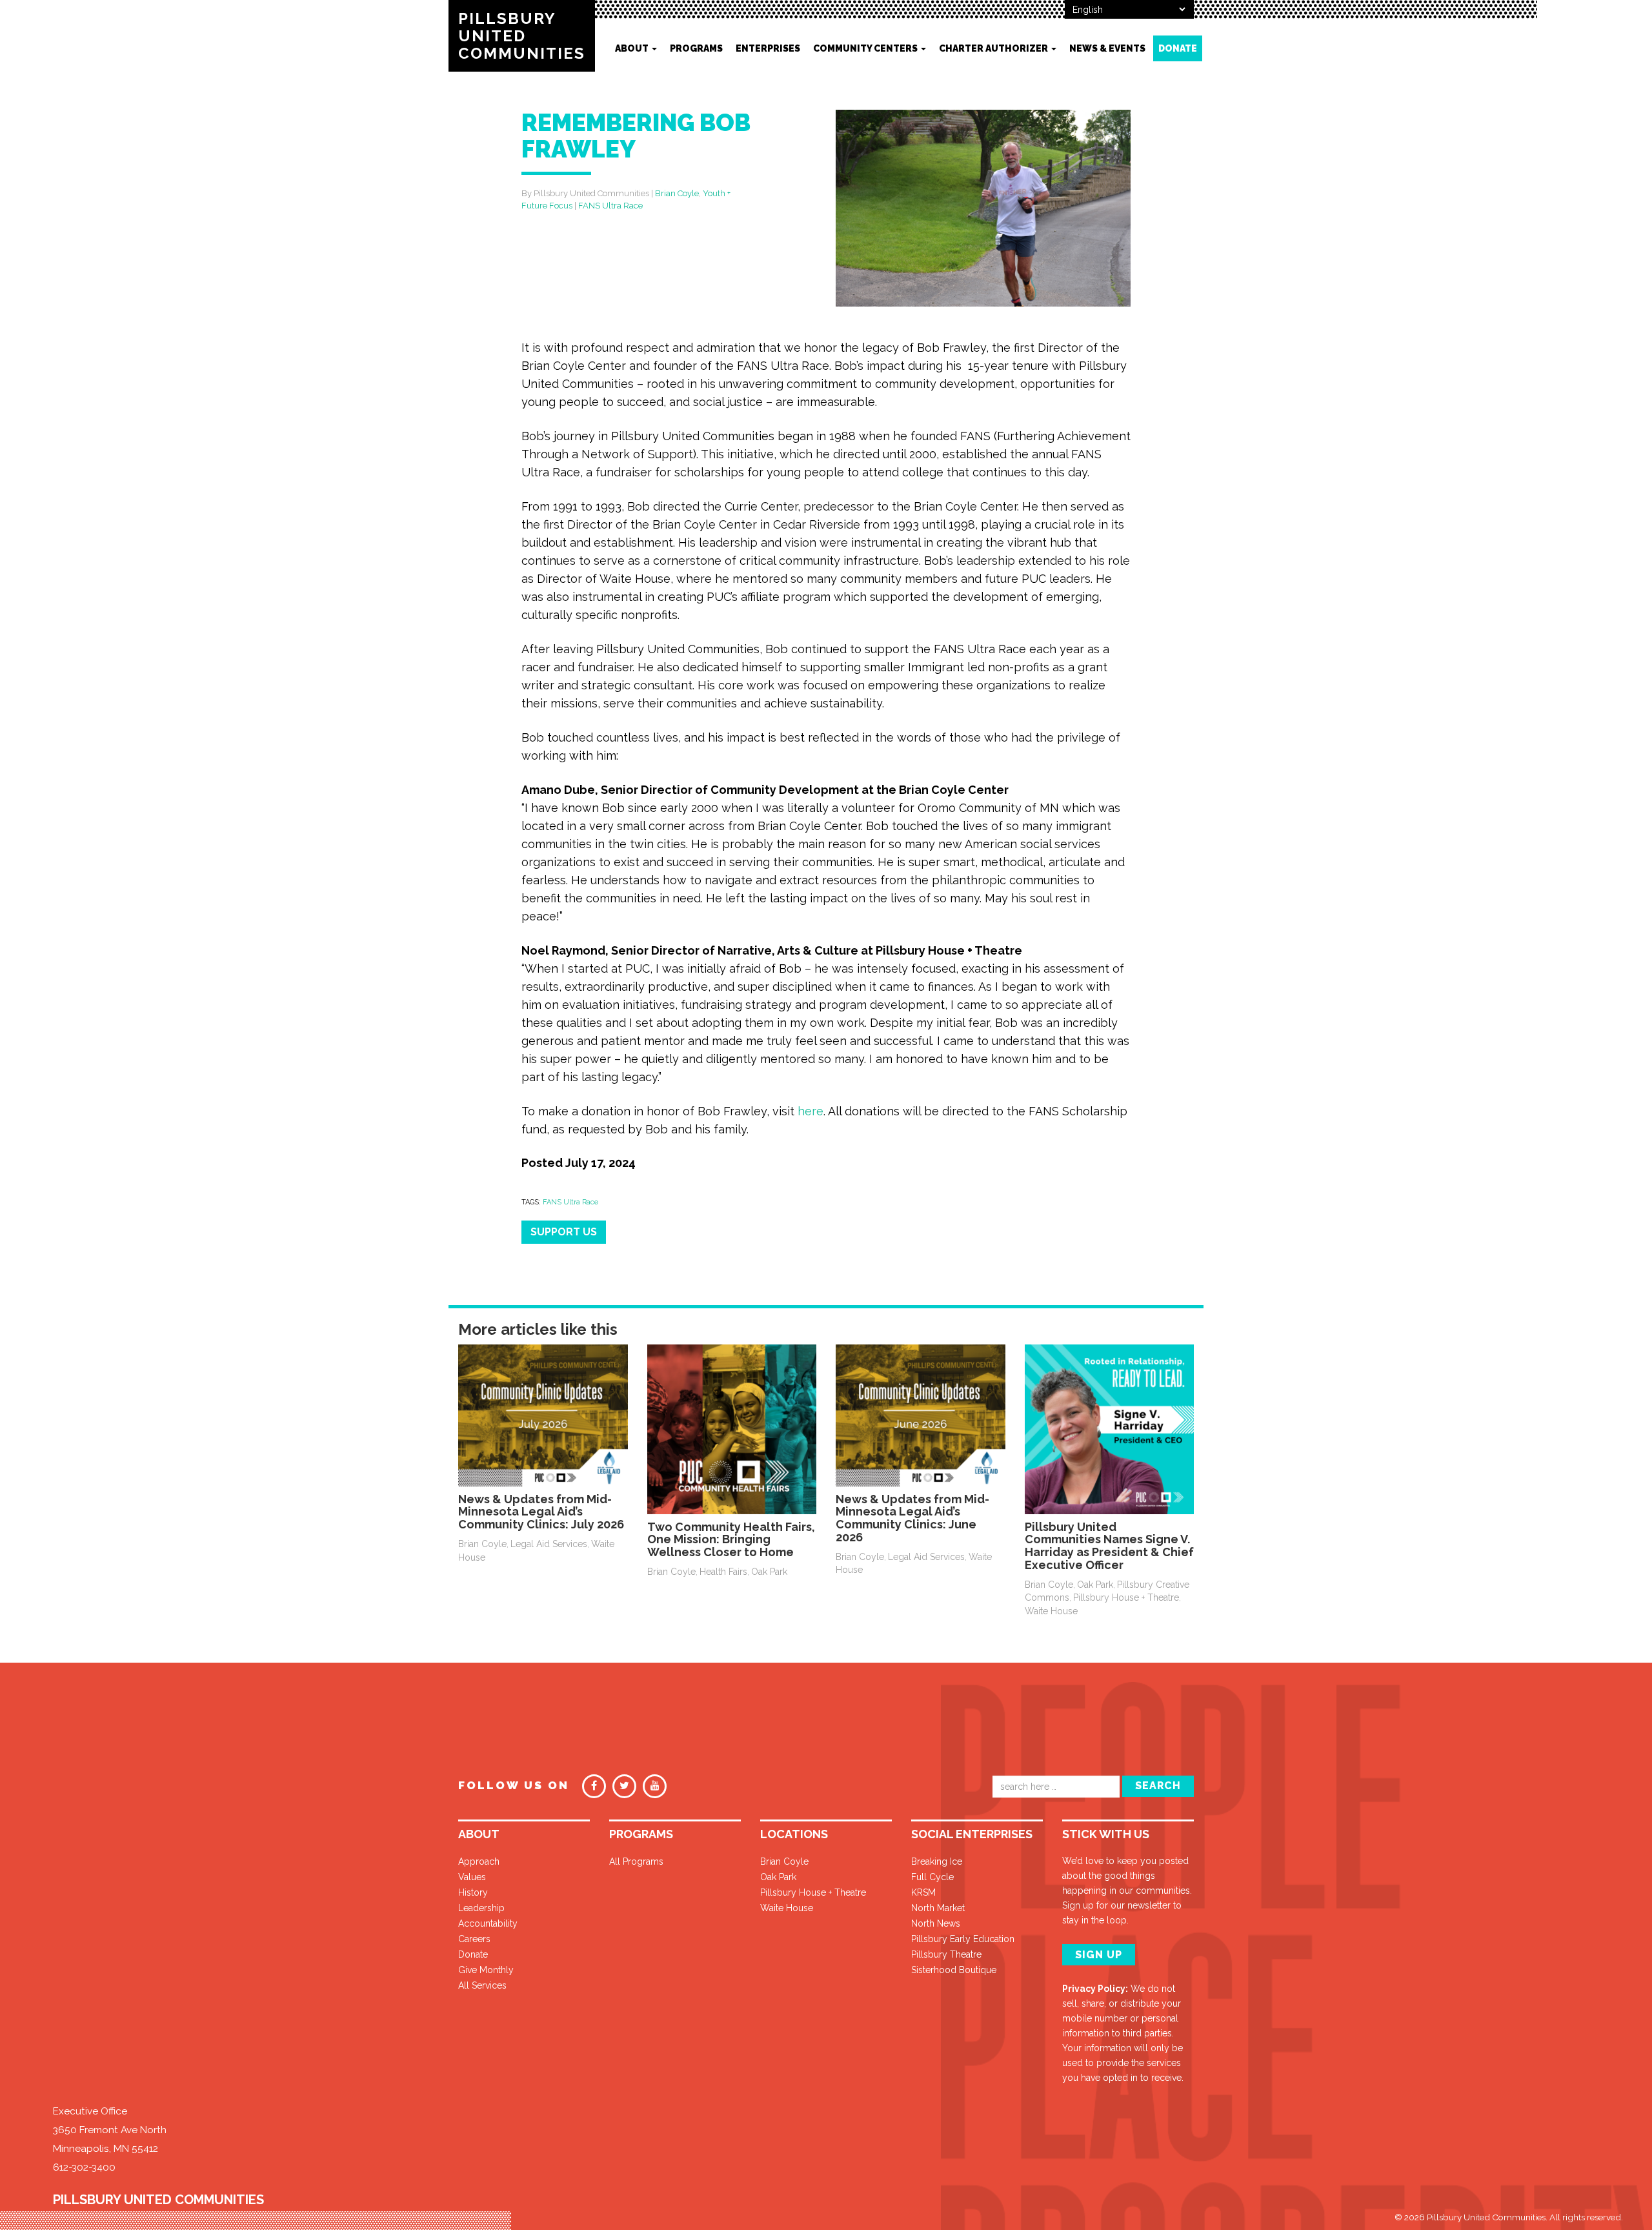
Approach (479, 1861)
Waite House (1051, 1611)
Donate (1178, 48)
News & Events (1107, 48)
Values (472, 1877)
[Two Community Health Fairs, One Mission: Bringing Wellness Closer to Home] (732, 1428)
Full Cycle (932, 1877)
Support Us (564, 1232)
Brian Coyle (677, 193)
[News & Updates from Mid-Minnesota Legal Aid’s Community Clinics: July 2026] (543, 1414)
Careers (474, 1939)
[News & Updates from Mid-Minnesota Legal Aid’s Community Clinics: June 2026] (921, 1414)
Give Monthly (486, 1970)
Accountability (488, 1923)
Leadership (481, 1908)
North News (936, 1923)
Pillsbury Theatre (946, 1954)
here (811, 1111)
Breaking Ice (937, 1861)
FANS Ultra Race (610, 206)
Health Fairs (723, 1572)
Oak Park (769, 1572)
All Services (482, 1985)
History (473, 1892)
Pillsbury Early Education (963, 1939)
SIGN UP (1099, 1955)
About (633, 48)
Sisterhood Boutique (954, 1970)
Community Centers (866, 48)
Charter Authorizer (994, 48)
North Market (938, 1908)
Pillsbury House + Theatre (1126, 1597)
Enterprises (768, 48)
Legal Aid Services (549, 1544)
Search (1158, 1786)
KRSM (923, 1892)
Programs (696, 48)
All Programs (636, 1861)
